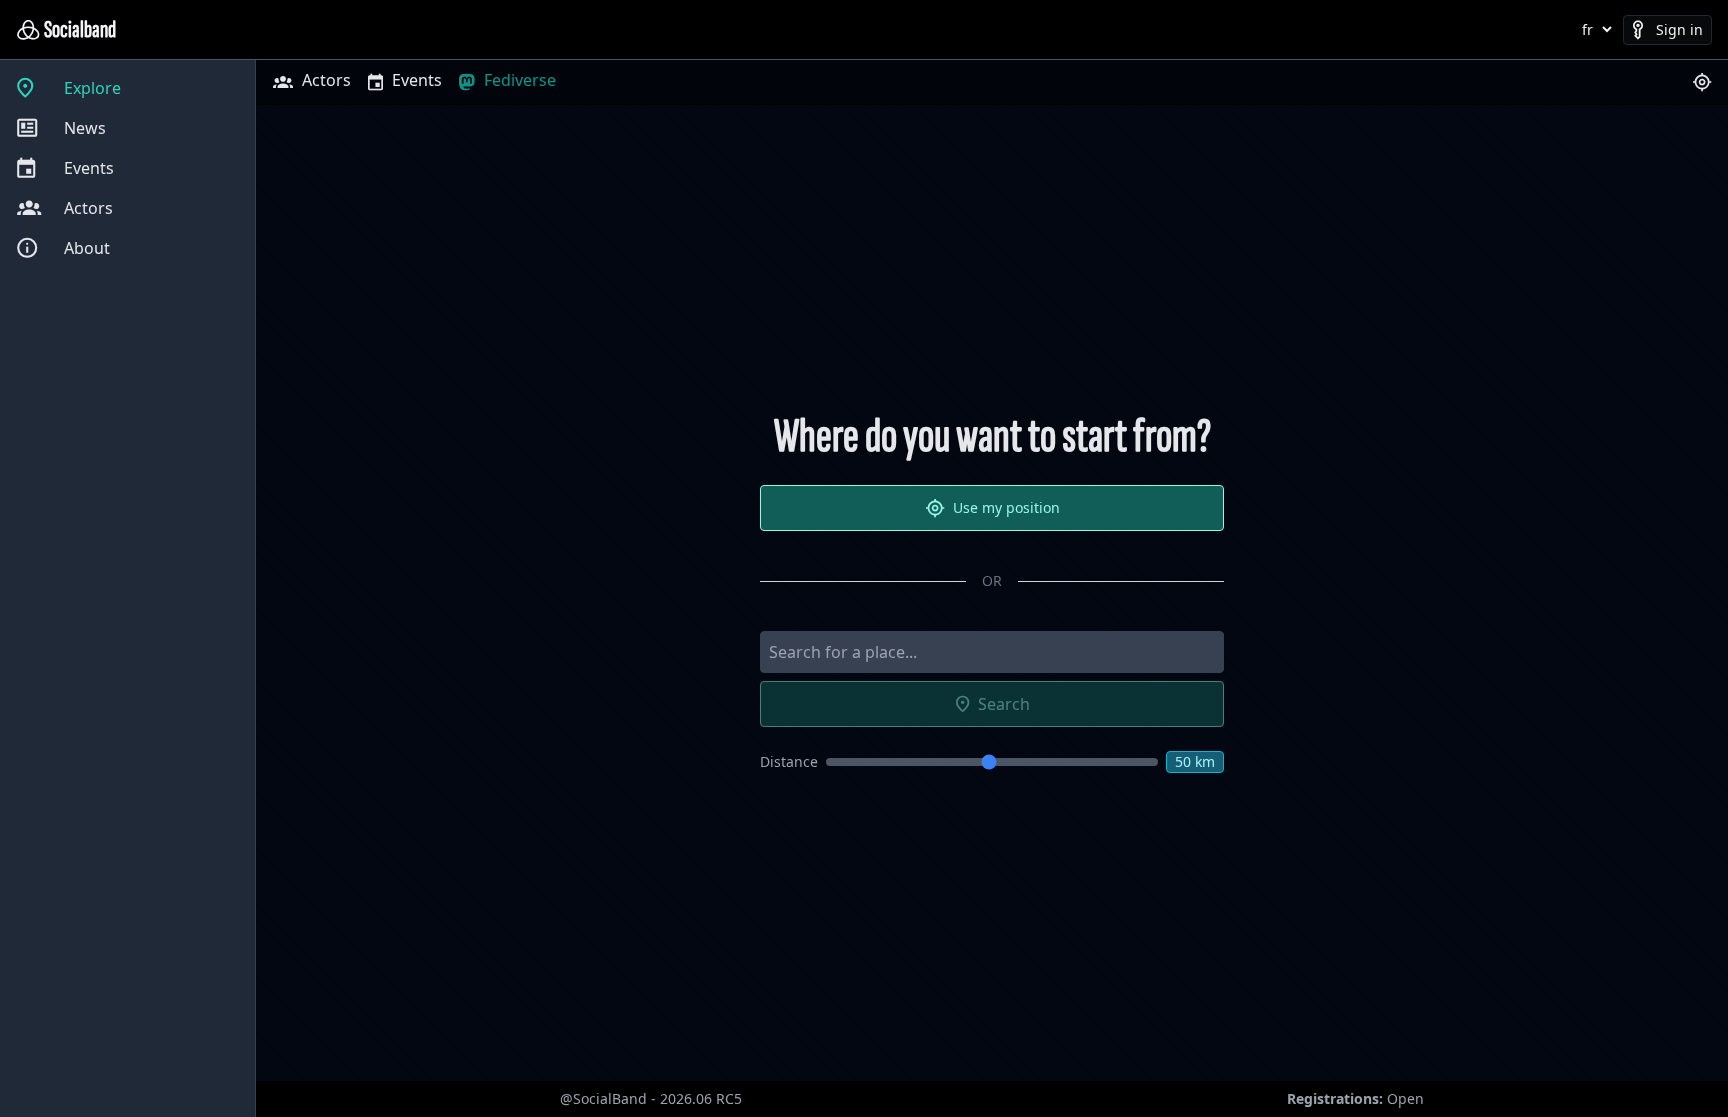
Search (1004, 704)
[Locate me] (1702, 82)
